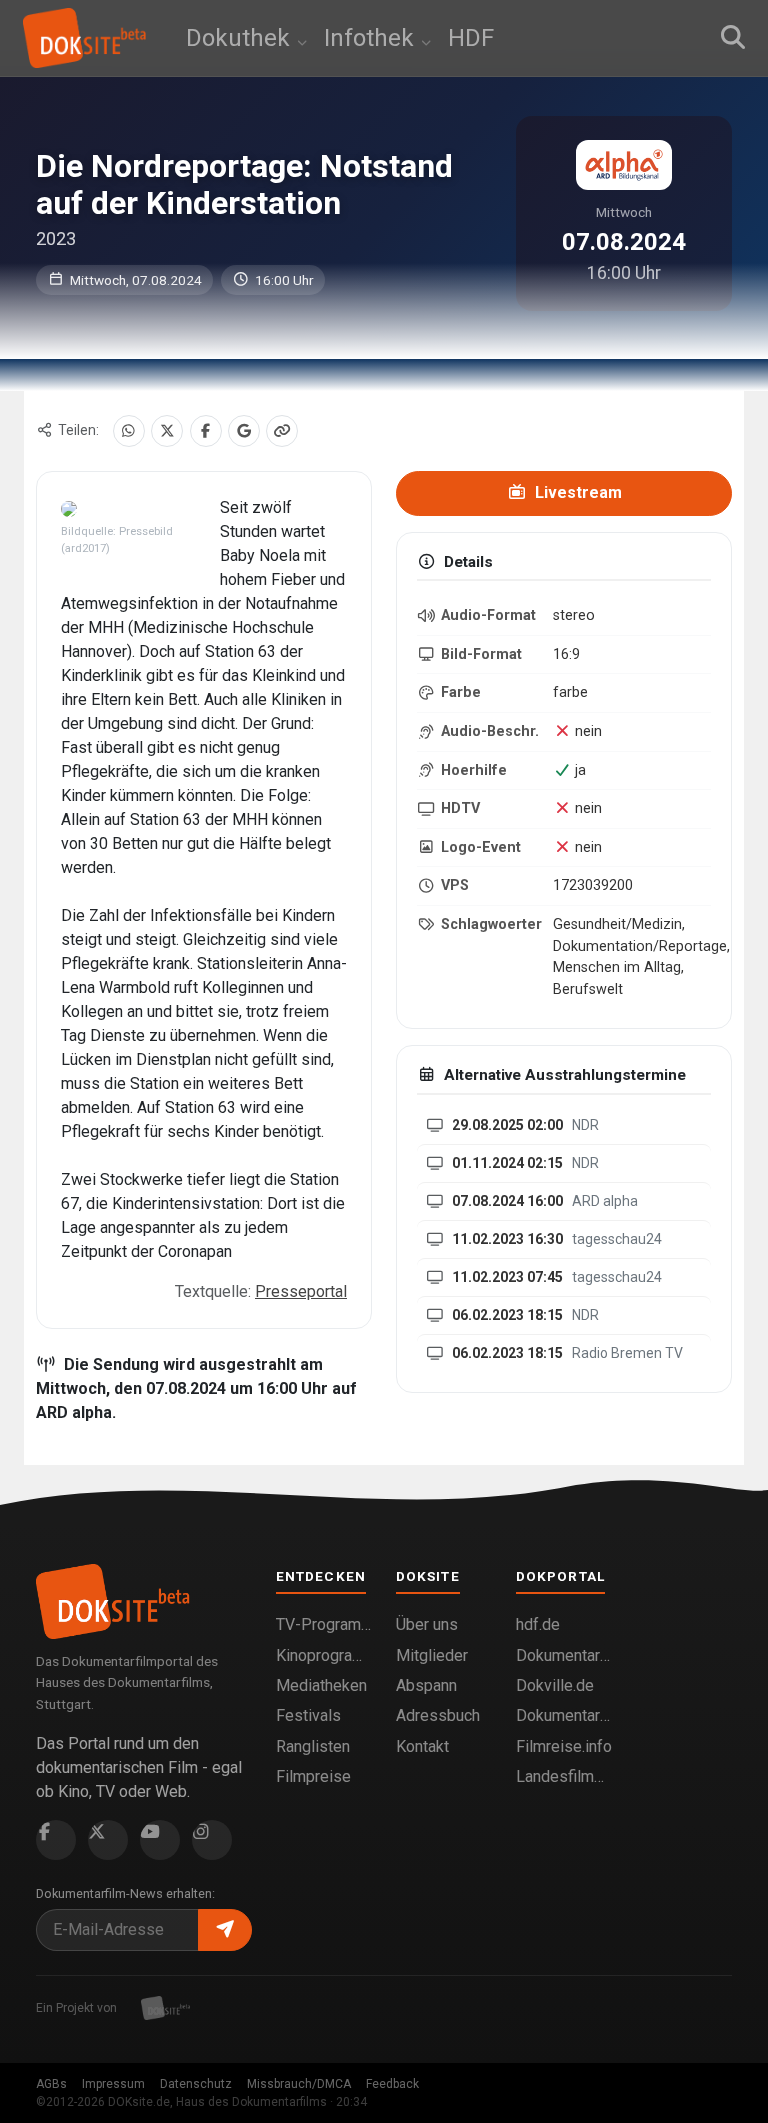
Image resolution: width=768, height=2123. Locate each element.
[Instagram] (212, 1840)
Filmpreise (313, 1776)
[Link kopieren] (282, 431)
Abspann (426, 1685)
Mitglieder (432, 1655)
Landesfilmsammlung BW (564, 1776)
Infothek (372, 38)
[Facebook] (206, 431)
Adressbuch (438, 1715)
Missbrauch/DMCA (299, 2084)
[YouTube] (160, 1840)
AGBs (51, 2084)
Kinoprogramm (324, 1655)
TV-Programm (324, 1624)
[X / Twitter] (167, 431)
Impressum (113, 2084)
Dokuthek (241, 38)
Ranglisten (313, 1746)
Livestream (576, 492)
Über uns (427, 1624)
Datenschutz (196, 2084)
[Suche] (733, 38)
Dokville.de (555, 1685)
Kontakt (422, 1746)
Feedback (392, 2084)
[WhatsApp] (129, 431)
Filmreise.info (564, 1746)
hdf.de (538, 1624)
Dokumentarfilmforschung (564, 1715)
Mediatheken (321, 1685)
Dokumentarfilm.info (564, 1655)
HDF (471, 38)
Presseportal (301, 1291)
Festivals (308, 1715)
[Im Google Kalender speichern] (244, 431)
